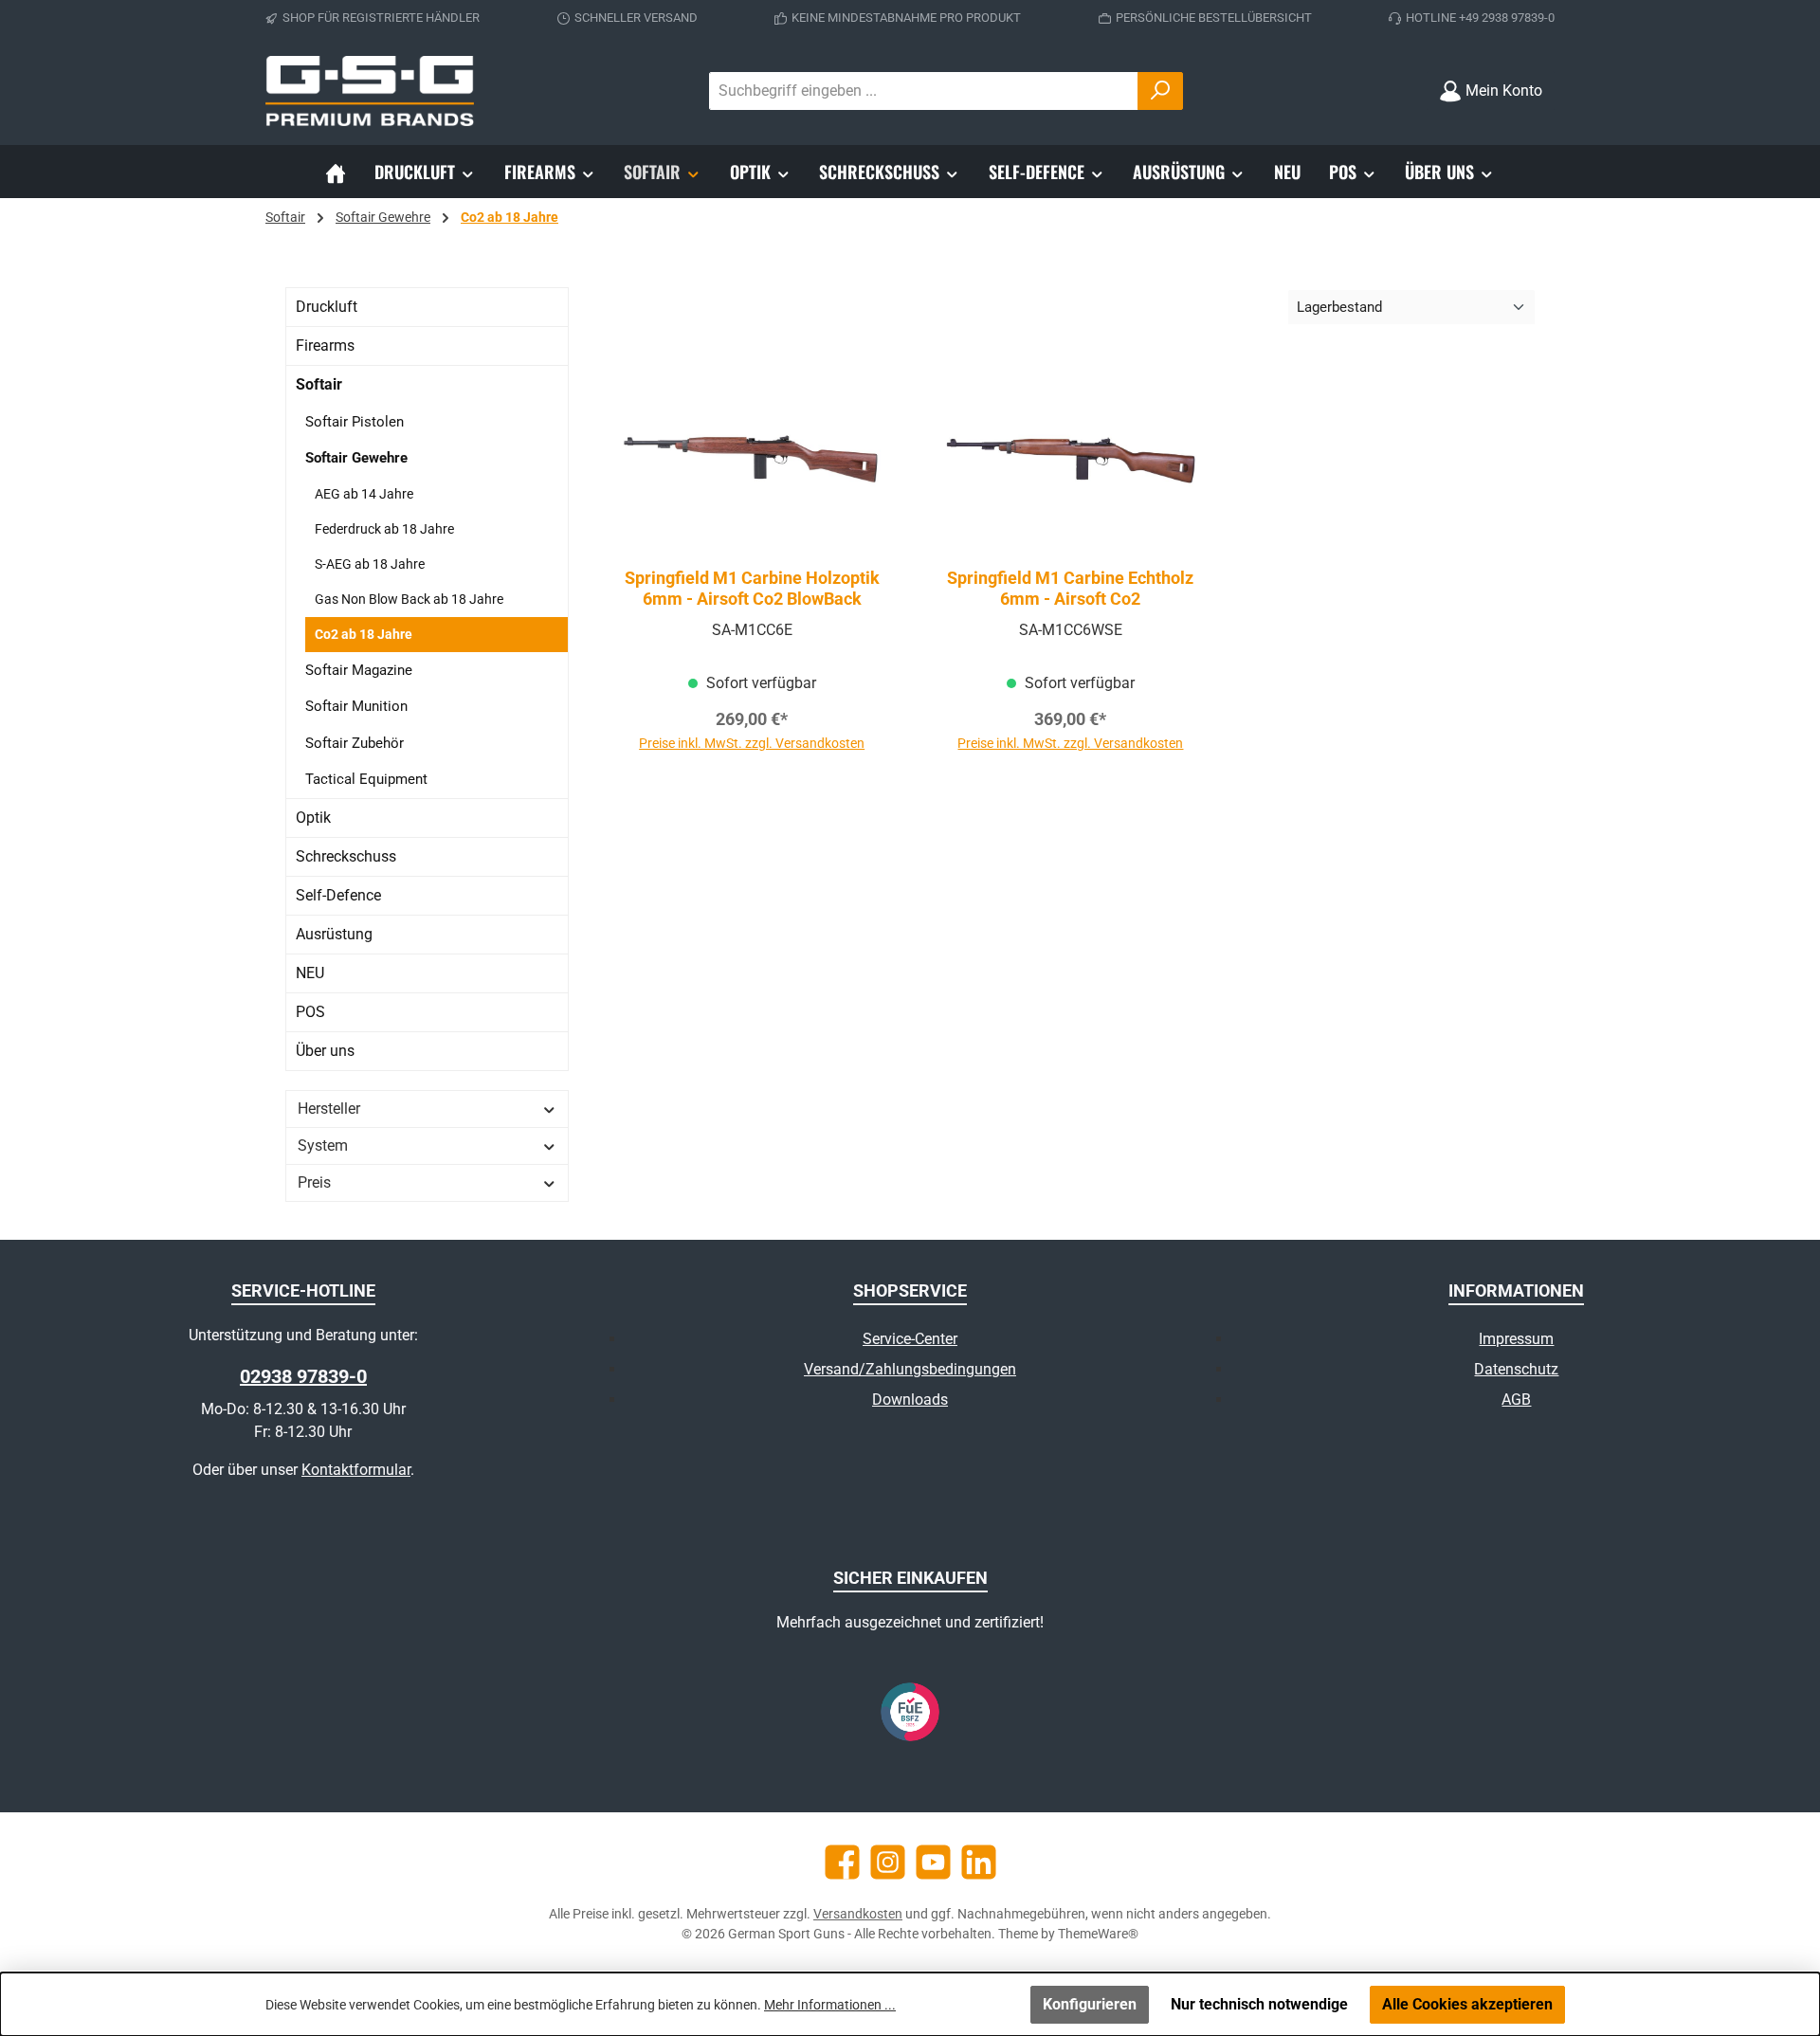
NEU (310, 973)
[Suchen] (1160, 91)
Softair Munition (356, 706)
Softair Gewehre (356, 458)
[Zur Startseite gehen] (370, 91)
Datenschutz (1516, 1369)
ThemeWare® (1098, 1934)
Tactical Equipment (366, 779)
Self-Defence (338, 895)
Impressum (1516, 1339)
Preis (314, 1182)
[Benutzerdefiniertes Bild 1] (910, 1712)
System (323, 1145)
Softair (319, 384)
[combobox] (924, 91)
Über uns (325, 1051)
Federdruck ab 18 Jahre (384, 529)
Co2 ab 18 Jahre (364, 634)
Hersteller (329, 1109)
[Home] (336, 172)
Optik (313, 818)
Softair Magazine (359, 670)
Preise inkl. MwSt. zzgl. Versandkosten (752, 743)
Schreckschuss (346, 856)
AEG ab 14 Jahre (364, 494)
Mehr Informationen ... (830, 2005)
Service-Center (910, 1339)
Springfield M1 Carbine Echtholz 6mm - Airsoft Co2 (1070, 588)
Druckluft (327, 307)
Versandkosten (858, 1914)
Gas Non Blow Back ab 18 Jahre (409, 599)
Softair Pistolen (355, 422)
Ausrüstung (334, 934)
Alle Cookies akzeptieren (1467, 2004)
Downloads (910, 1400)
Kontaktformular (356, 1470)
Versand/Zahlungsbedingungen (910, 1369)
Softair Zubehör (355, 743)
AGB (1516, 1400)
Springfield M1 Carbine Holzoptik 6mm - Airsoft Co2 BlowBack (752, 588)
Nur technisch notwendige (1259, 2004)
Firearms (325, 345)
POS (310, 1012)
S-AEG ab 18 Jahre (370, 564)
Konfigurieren (1090, 2004)
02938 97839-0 (303, 1376)
